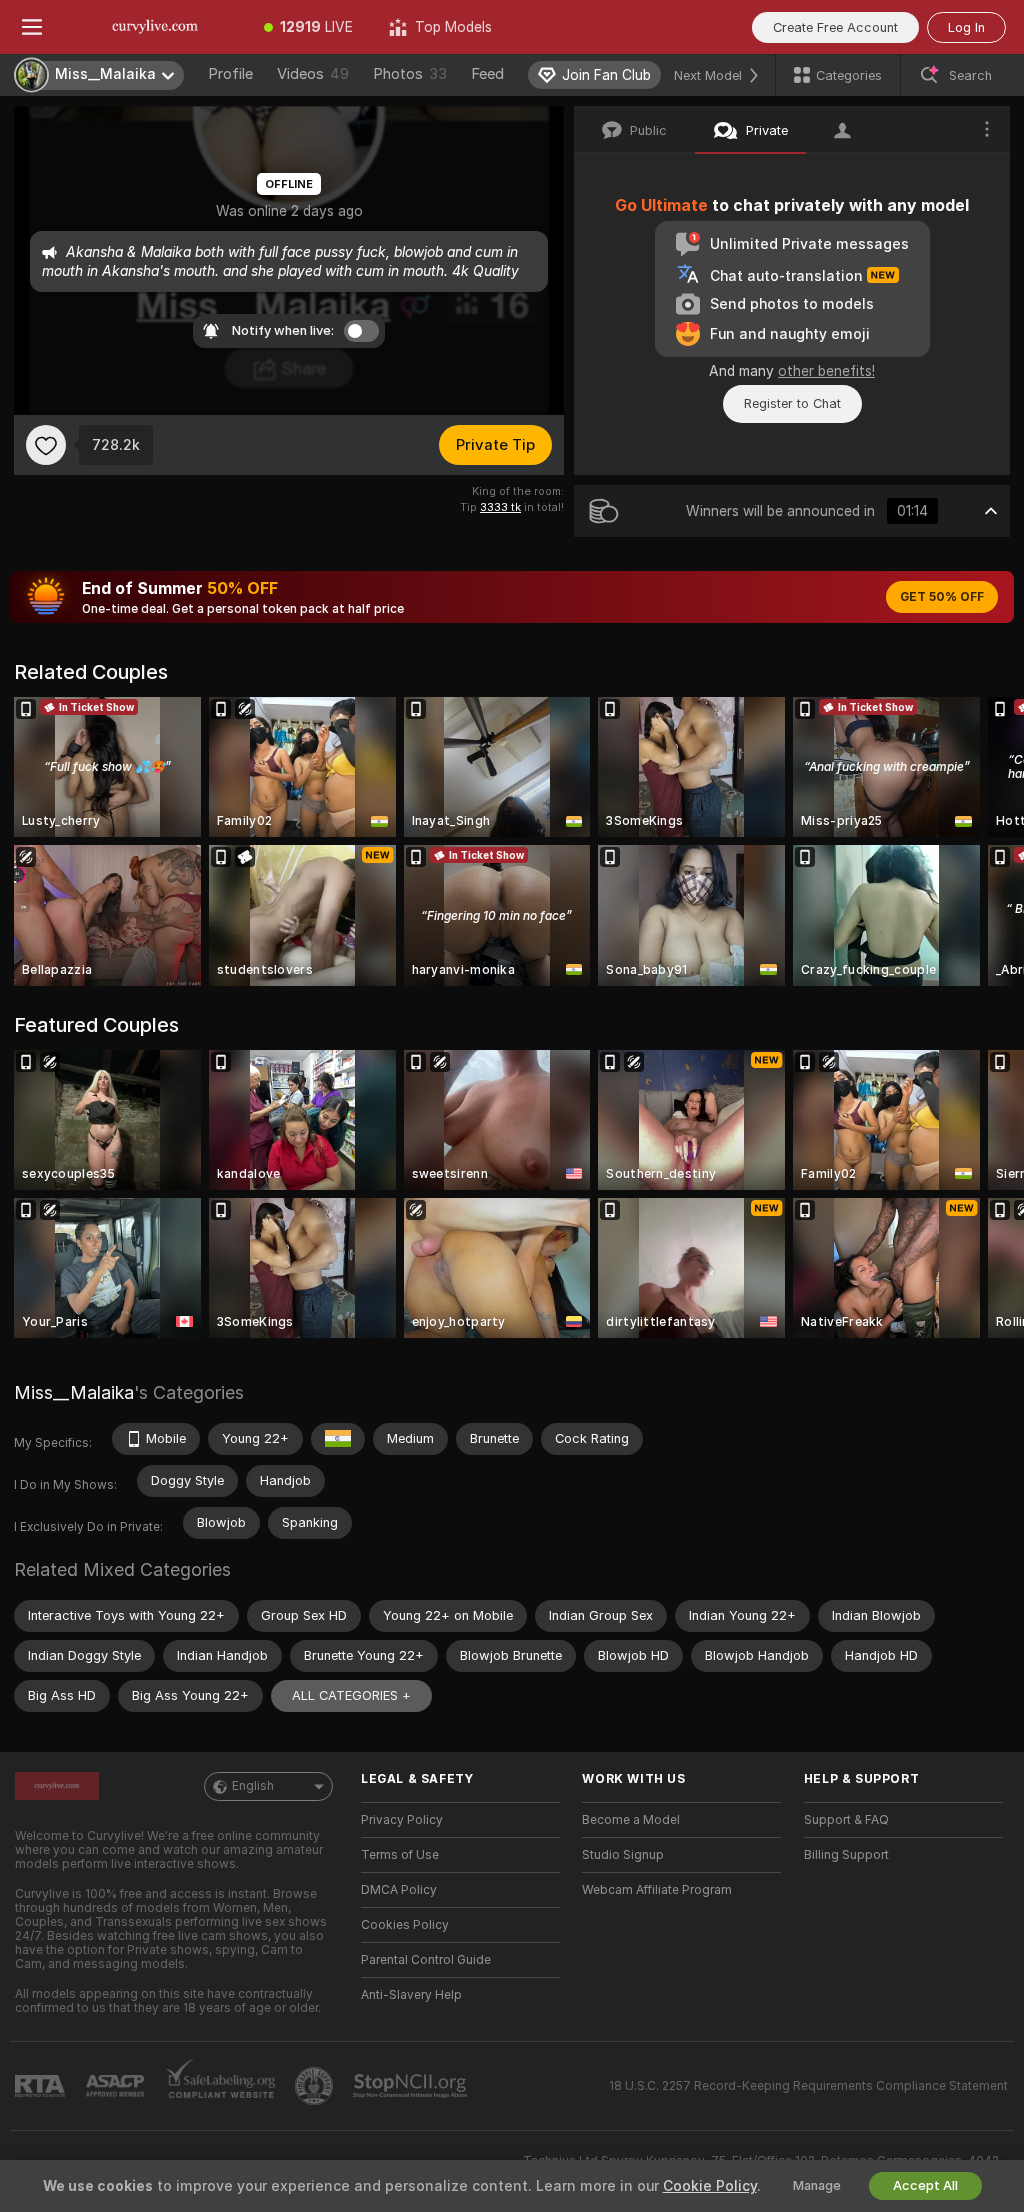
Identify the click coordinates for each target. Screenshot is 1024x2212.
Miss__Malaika (74, 1392)
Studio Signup (623, 1855)
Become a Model (631, 1820)
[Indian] (338, 1439)
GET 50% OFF (942, 597)
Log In (966, 27)
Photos (410, 74)
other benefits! (826, 371)
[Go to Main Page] (155, 27)
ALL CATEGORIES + (351, 1695)
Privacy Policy (402, 1820)
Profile (230, 74)
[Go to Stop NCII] (412, 2086)
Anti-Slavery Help (411, 1995)
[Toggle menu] (32, 27)
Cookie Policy (710, 2186)
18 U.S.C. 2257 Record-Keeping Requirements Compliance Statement (808, 2086)
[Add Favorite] (46, 445)
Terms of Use (400, 1855)
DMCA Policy (399, 1890)
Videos (313, 74)
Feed (487, 74)
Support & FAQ (846, 1820)
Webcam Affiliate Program (657, 1890)
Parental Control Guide (426, 1960)
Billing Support (846, 1855)
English (253, 1786)
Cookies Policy (405, 1925)
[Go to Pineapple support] (316, 2086)
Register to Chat (792, 403)
